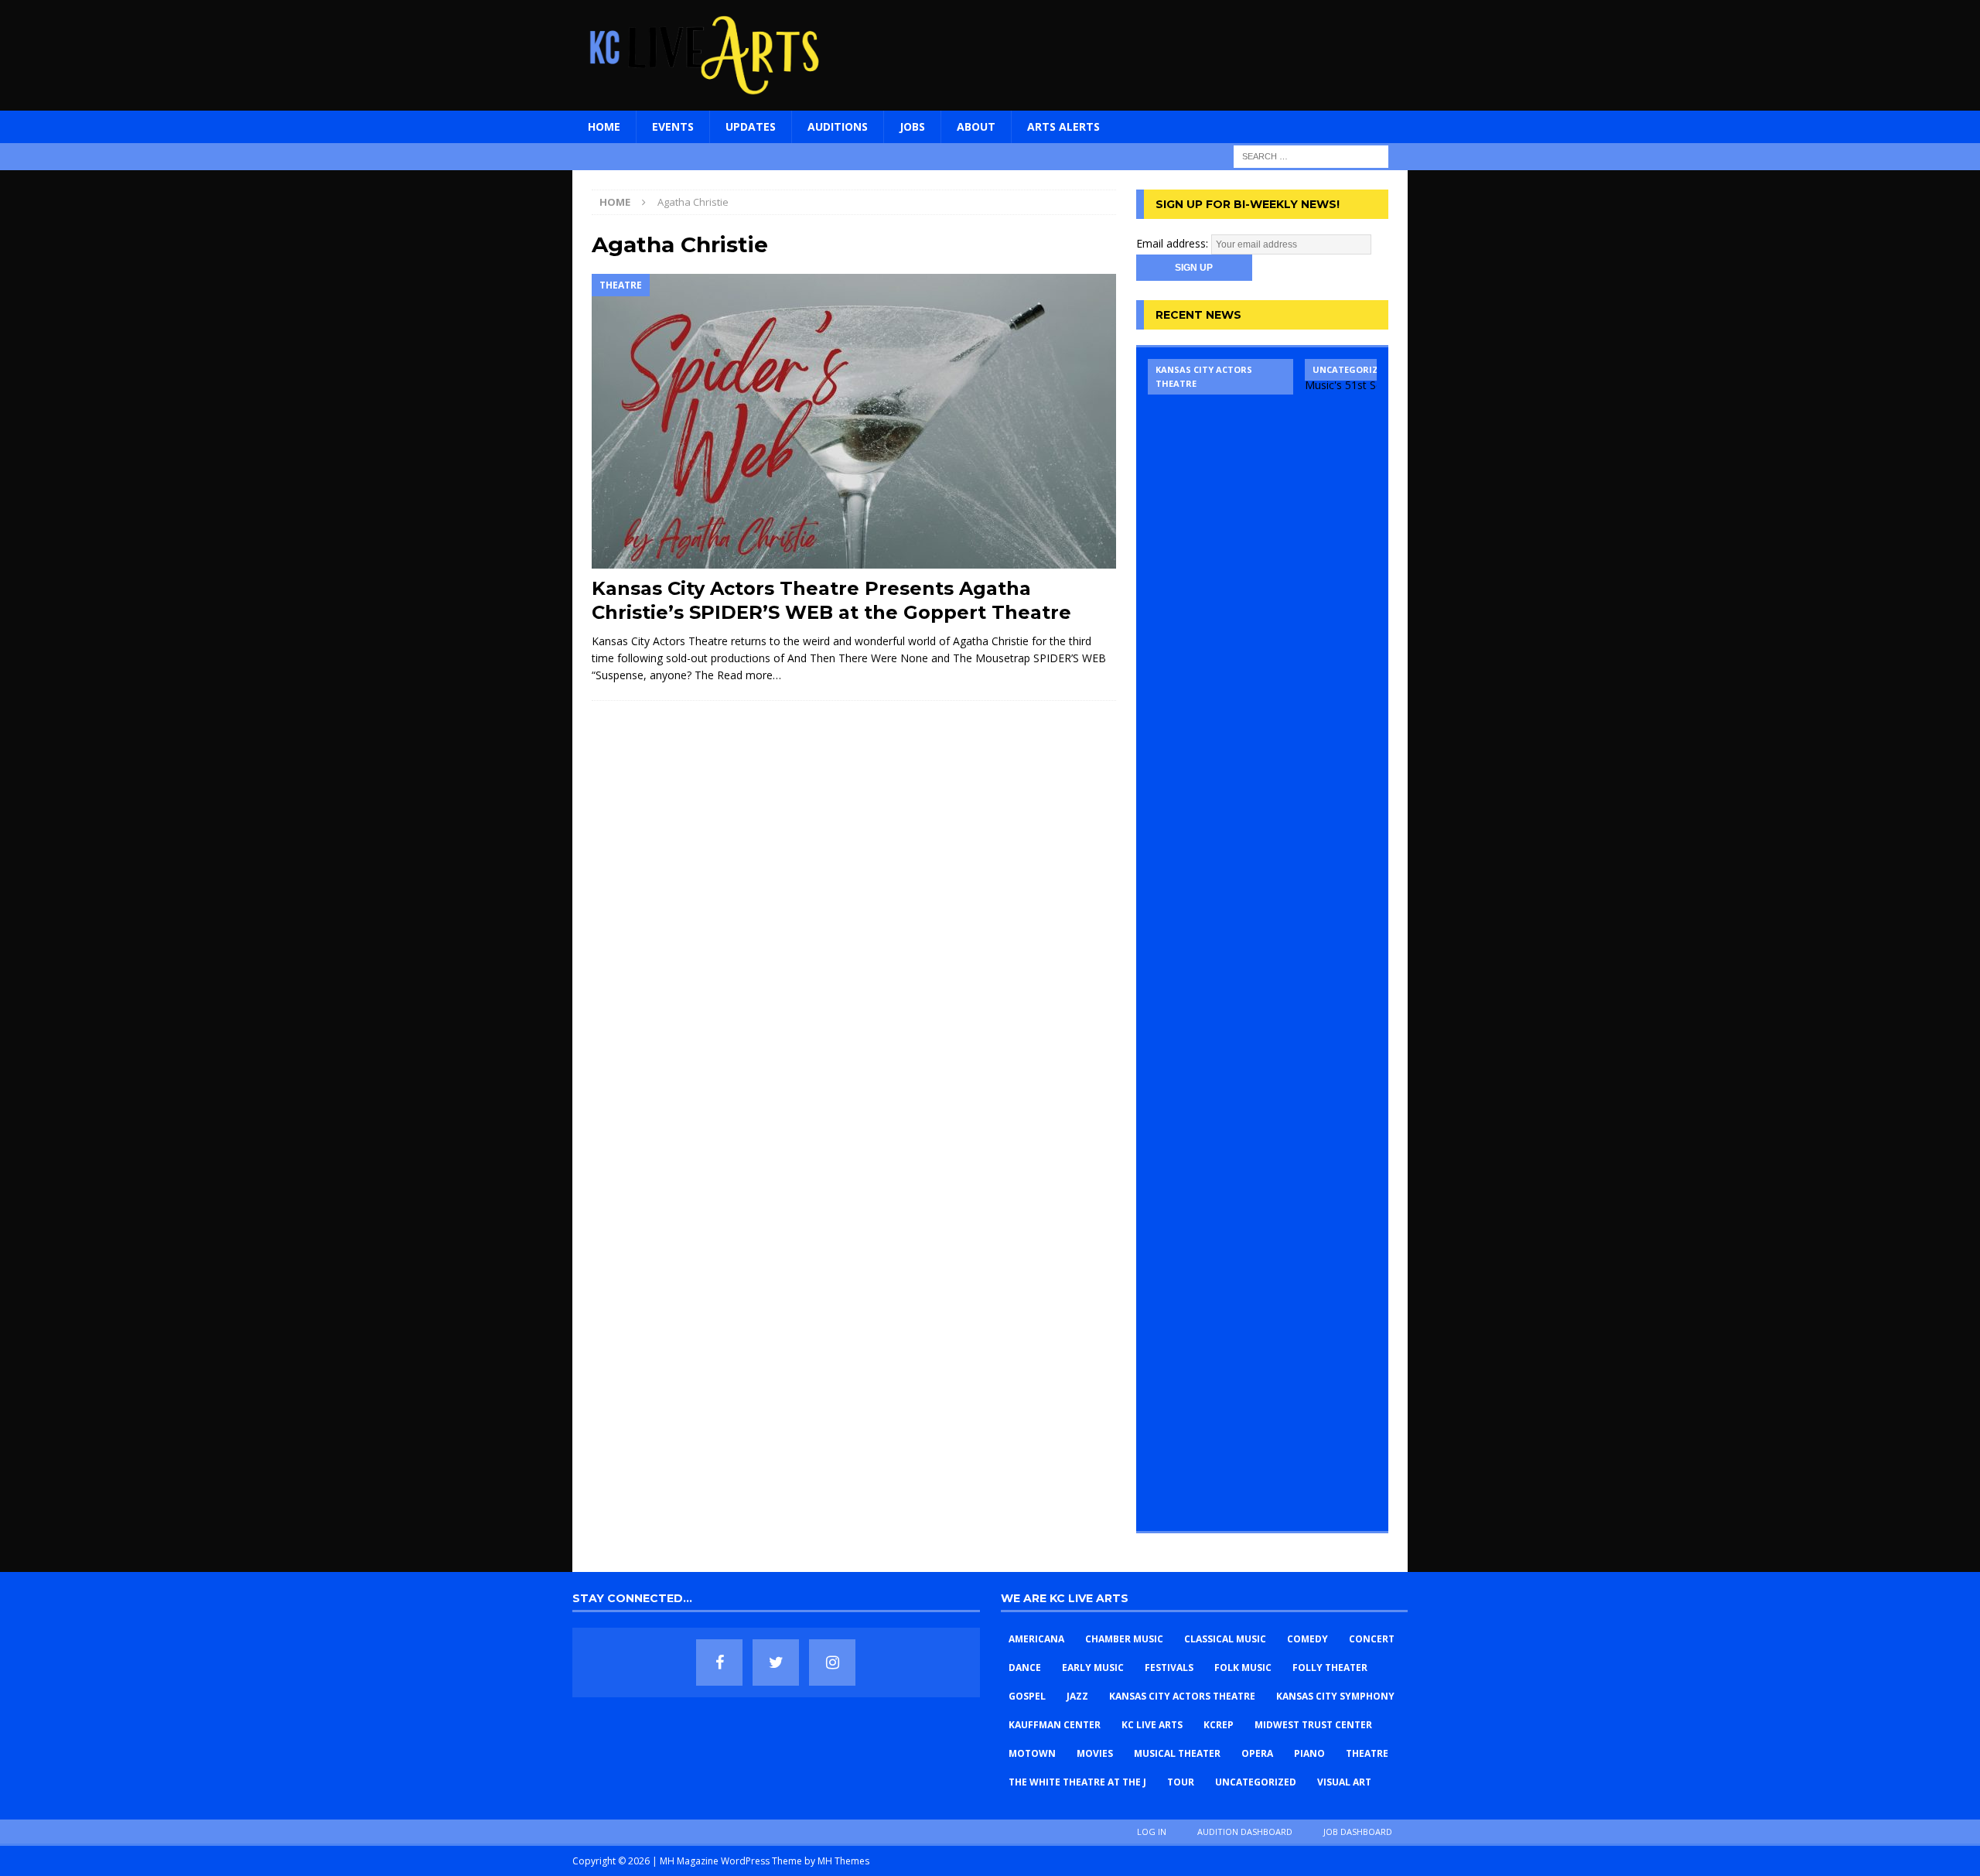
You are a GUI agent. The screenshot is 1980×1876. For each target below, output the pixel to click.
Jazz (1077, 1696)
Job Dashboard (1358, 1832)
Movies (1095, 1753)
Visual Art (1344, 1782)
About (976, 126)
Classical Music (1225, 1639)
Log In (1152, 1832)
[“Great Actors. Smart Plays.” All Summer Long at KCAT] (1220, 939)
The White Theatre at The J (1077, 1782)
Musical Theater (1177, 1753)
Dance (1025, 1668)
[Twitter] (776, 1662)
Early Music (1093, 1668)
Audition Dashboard (1245, 1832)
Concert (1372, 1639)
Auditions (838, 126)
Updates (751, 126)
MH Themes (843, 1861)
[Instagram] (832, 1662)
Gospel (1027, 1696)
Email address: (1174, 243)
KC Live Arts (1152, 1725)
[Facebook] (719, 1662)
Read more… (749, 675)
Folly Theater (1330, 1668)
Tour (1181, 1782)
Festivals (1169, 1668)
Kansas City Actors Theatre (1182, 1696)
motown (1032, 1753)
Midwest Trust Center (1313, 1725)
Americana (1036, 1639)
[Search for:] (1311, 155)
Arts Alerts (1063, 126)
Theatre (1367, 1753)
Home (604, 126)
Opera (1257, 1753)
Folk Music (1243, 1668)
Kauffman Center (1055, 1725)
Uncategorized (1256, 1782)
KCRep (1219, 1725)
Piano (1309, 1753)
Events (673, 126)
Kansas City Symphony (1335, 1696)
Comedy (1307, 1639)
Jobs (912, 126)
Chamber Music (1124, 1639)
